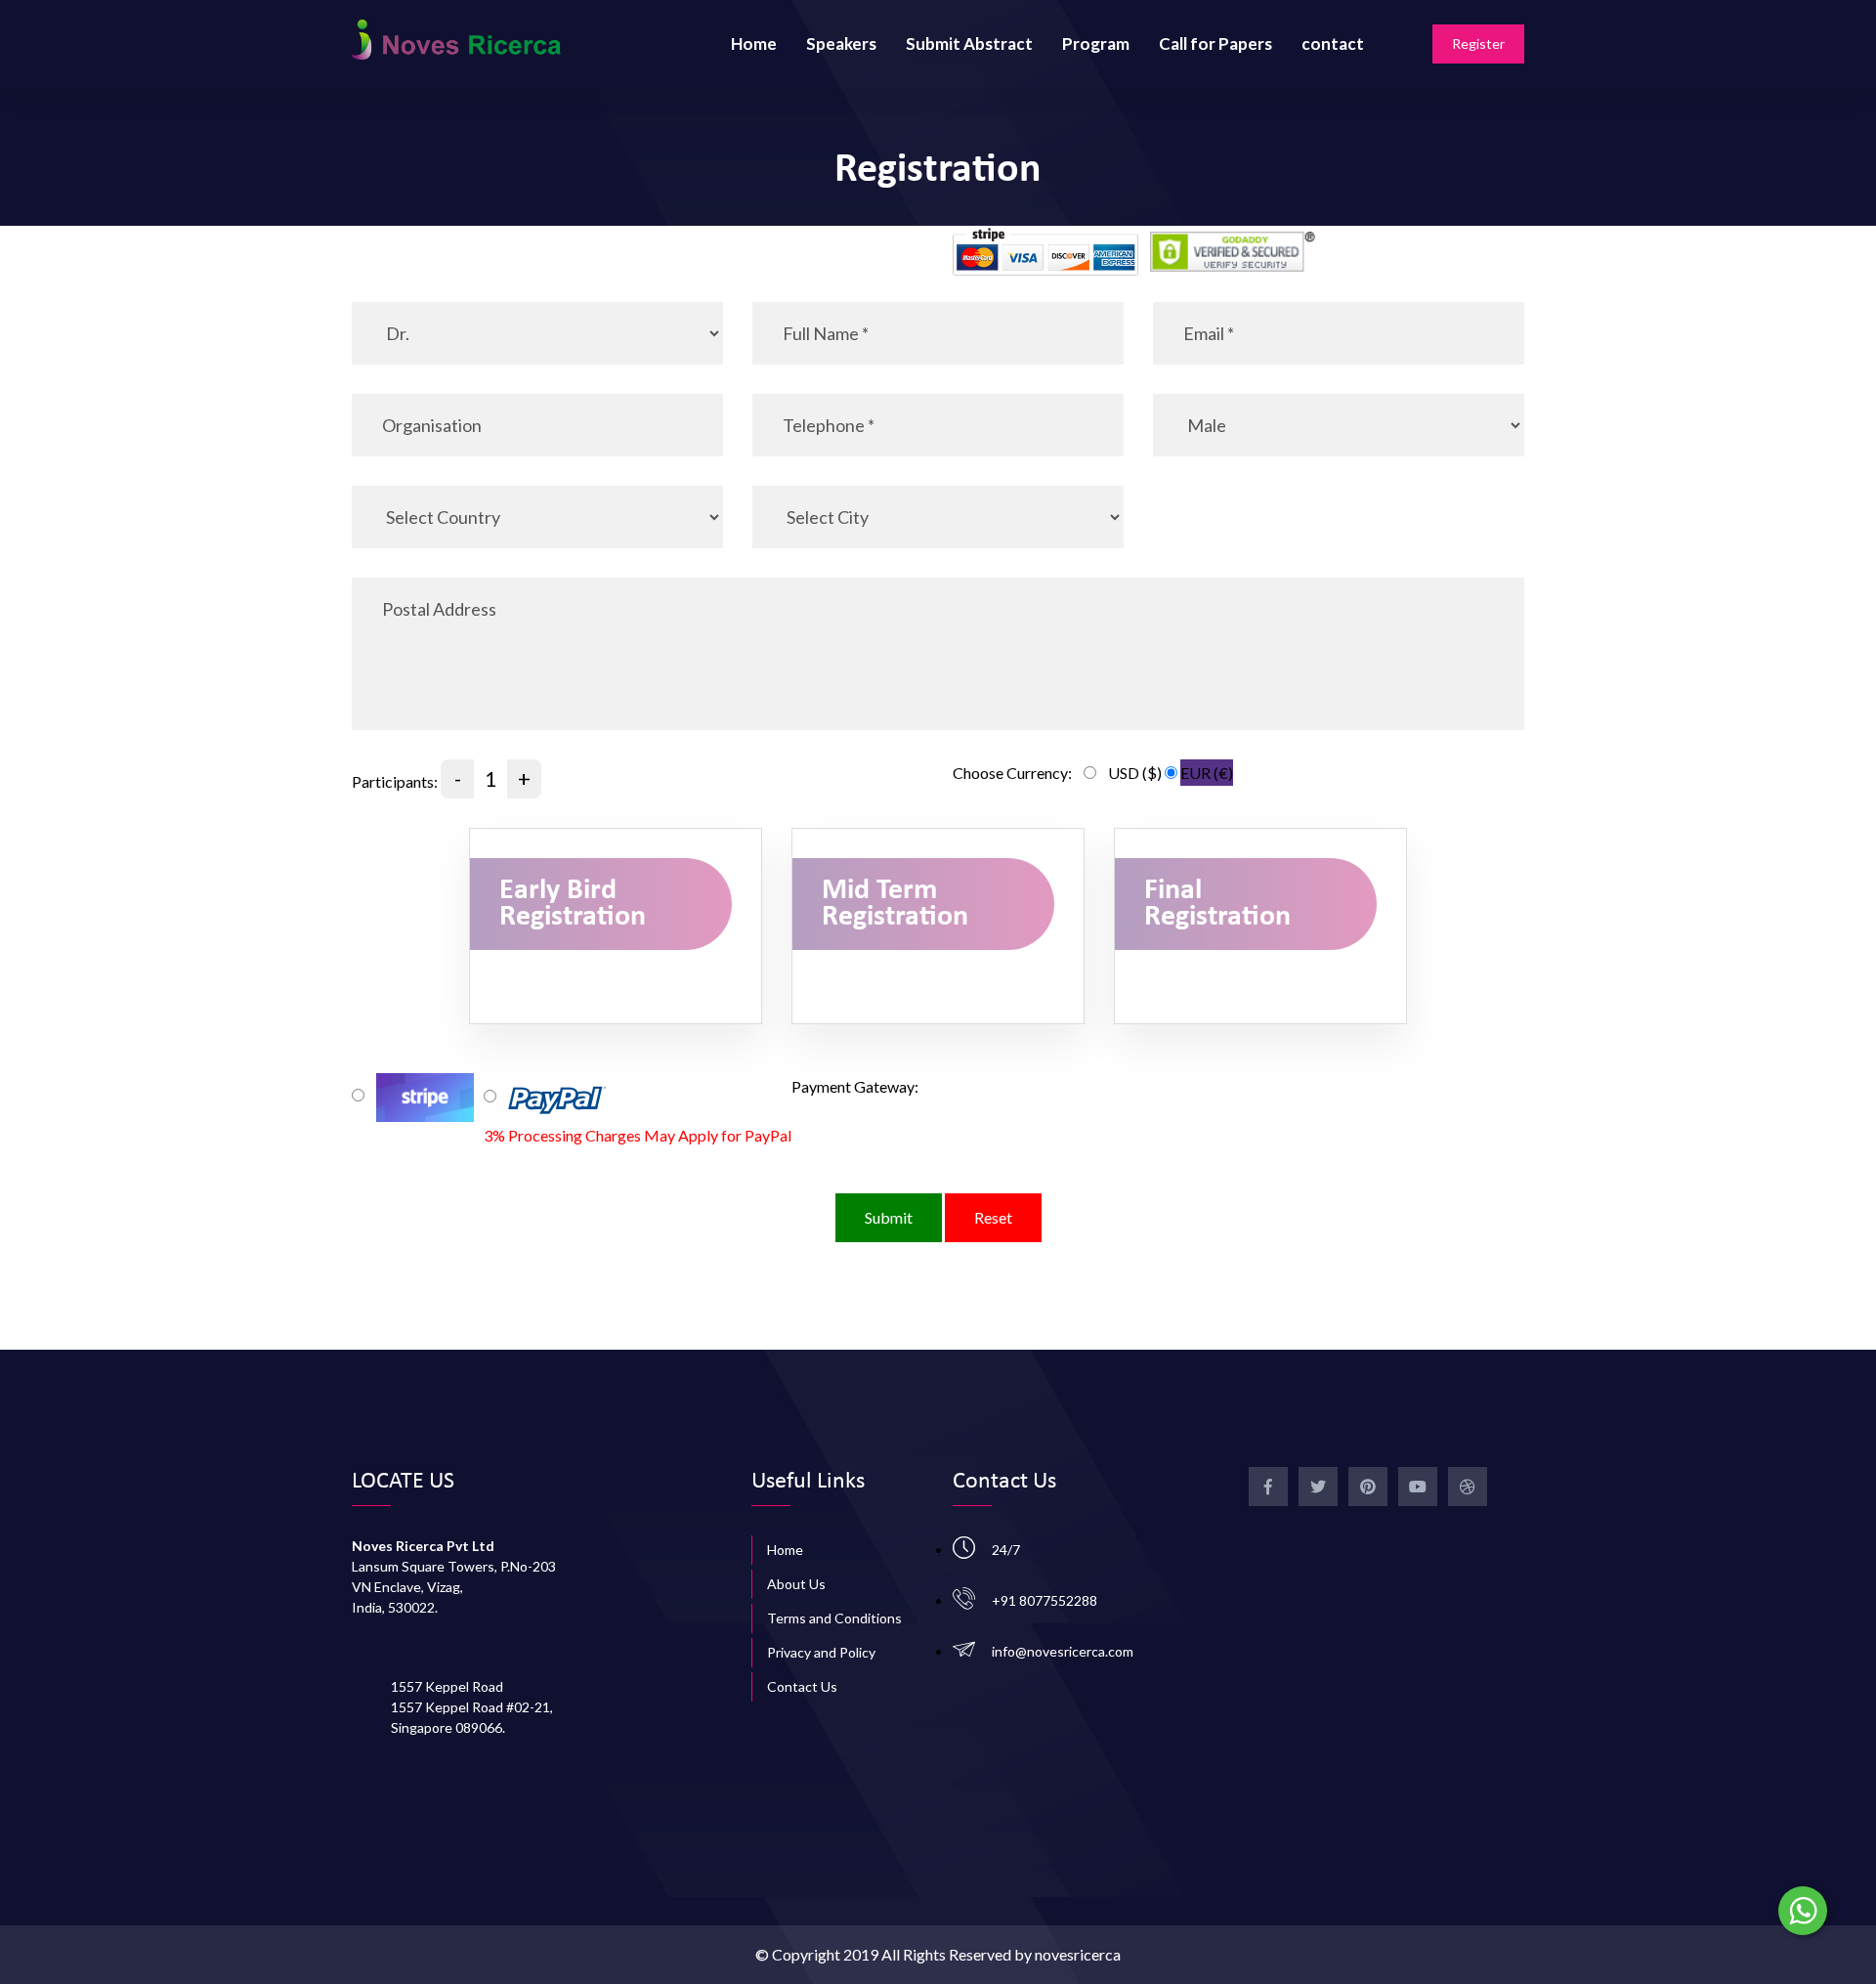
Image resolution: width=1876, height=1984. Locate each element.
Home (754, 43)
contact (1333, 43)
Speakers (841, 43)
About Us (796, 1584)
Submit (889, 1217)
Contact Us (802, 1686)
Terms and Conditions (834, 1618)
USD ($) (1135, 773)
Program (1096, 43)
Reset (993, 1217)
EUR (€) (1207, 773)
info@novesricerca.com (1063, 1651)
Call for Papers (1215, 43)
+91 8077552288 (1045, 1600)
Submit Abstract (969, 43)
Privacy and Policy (821, 1652)
